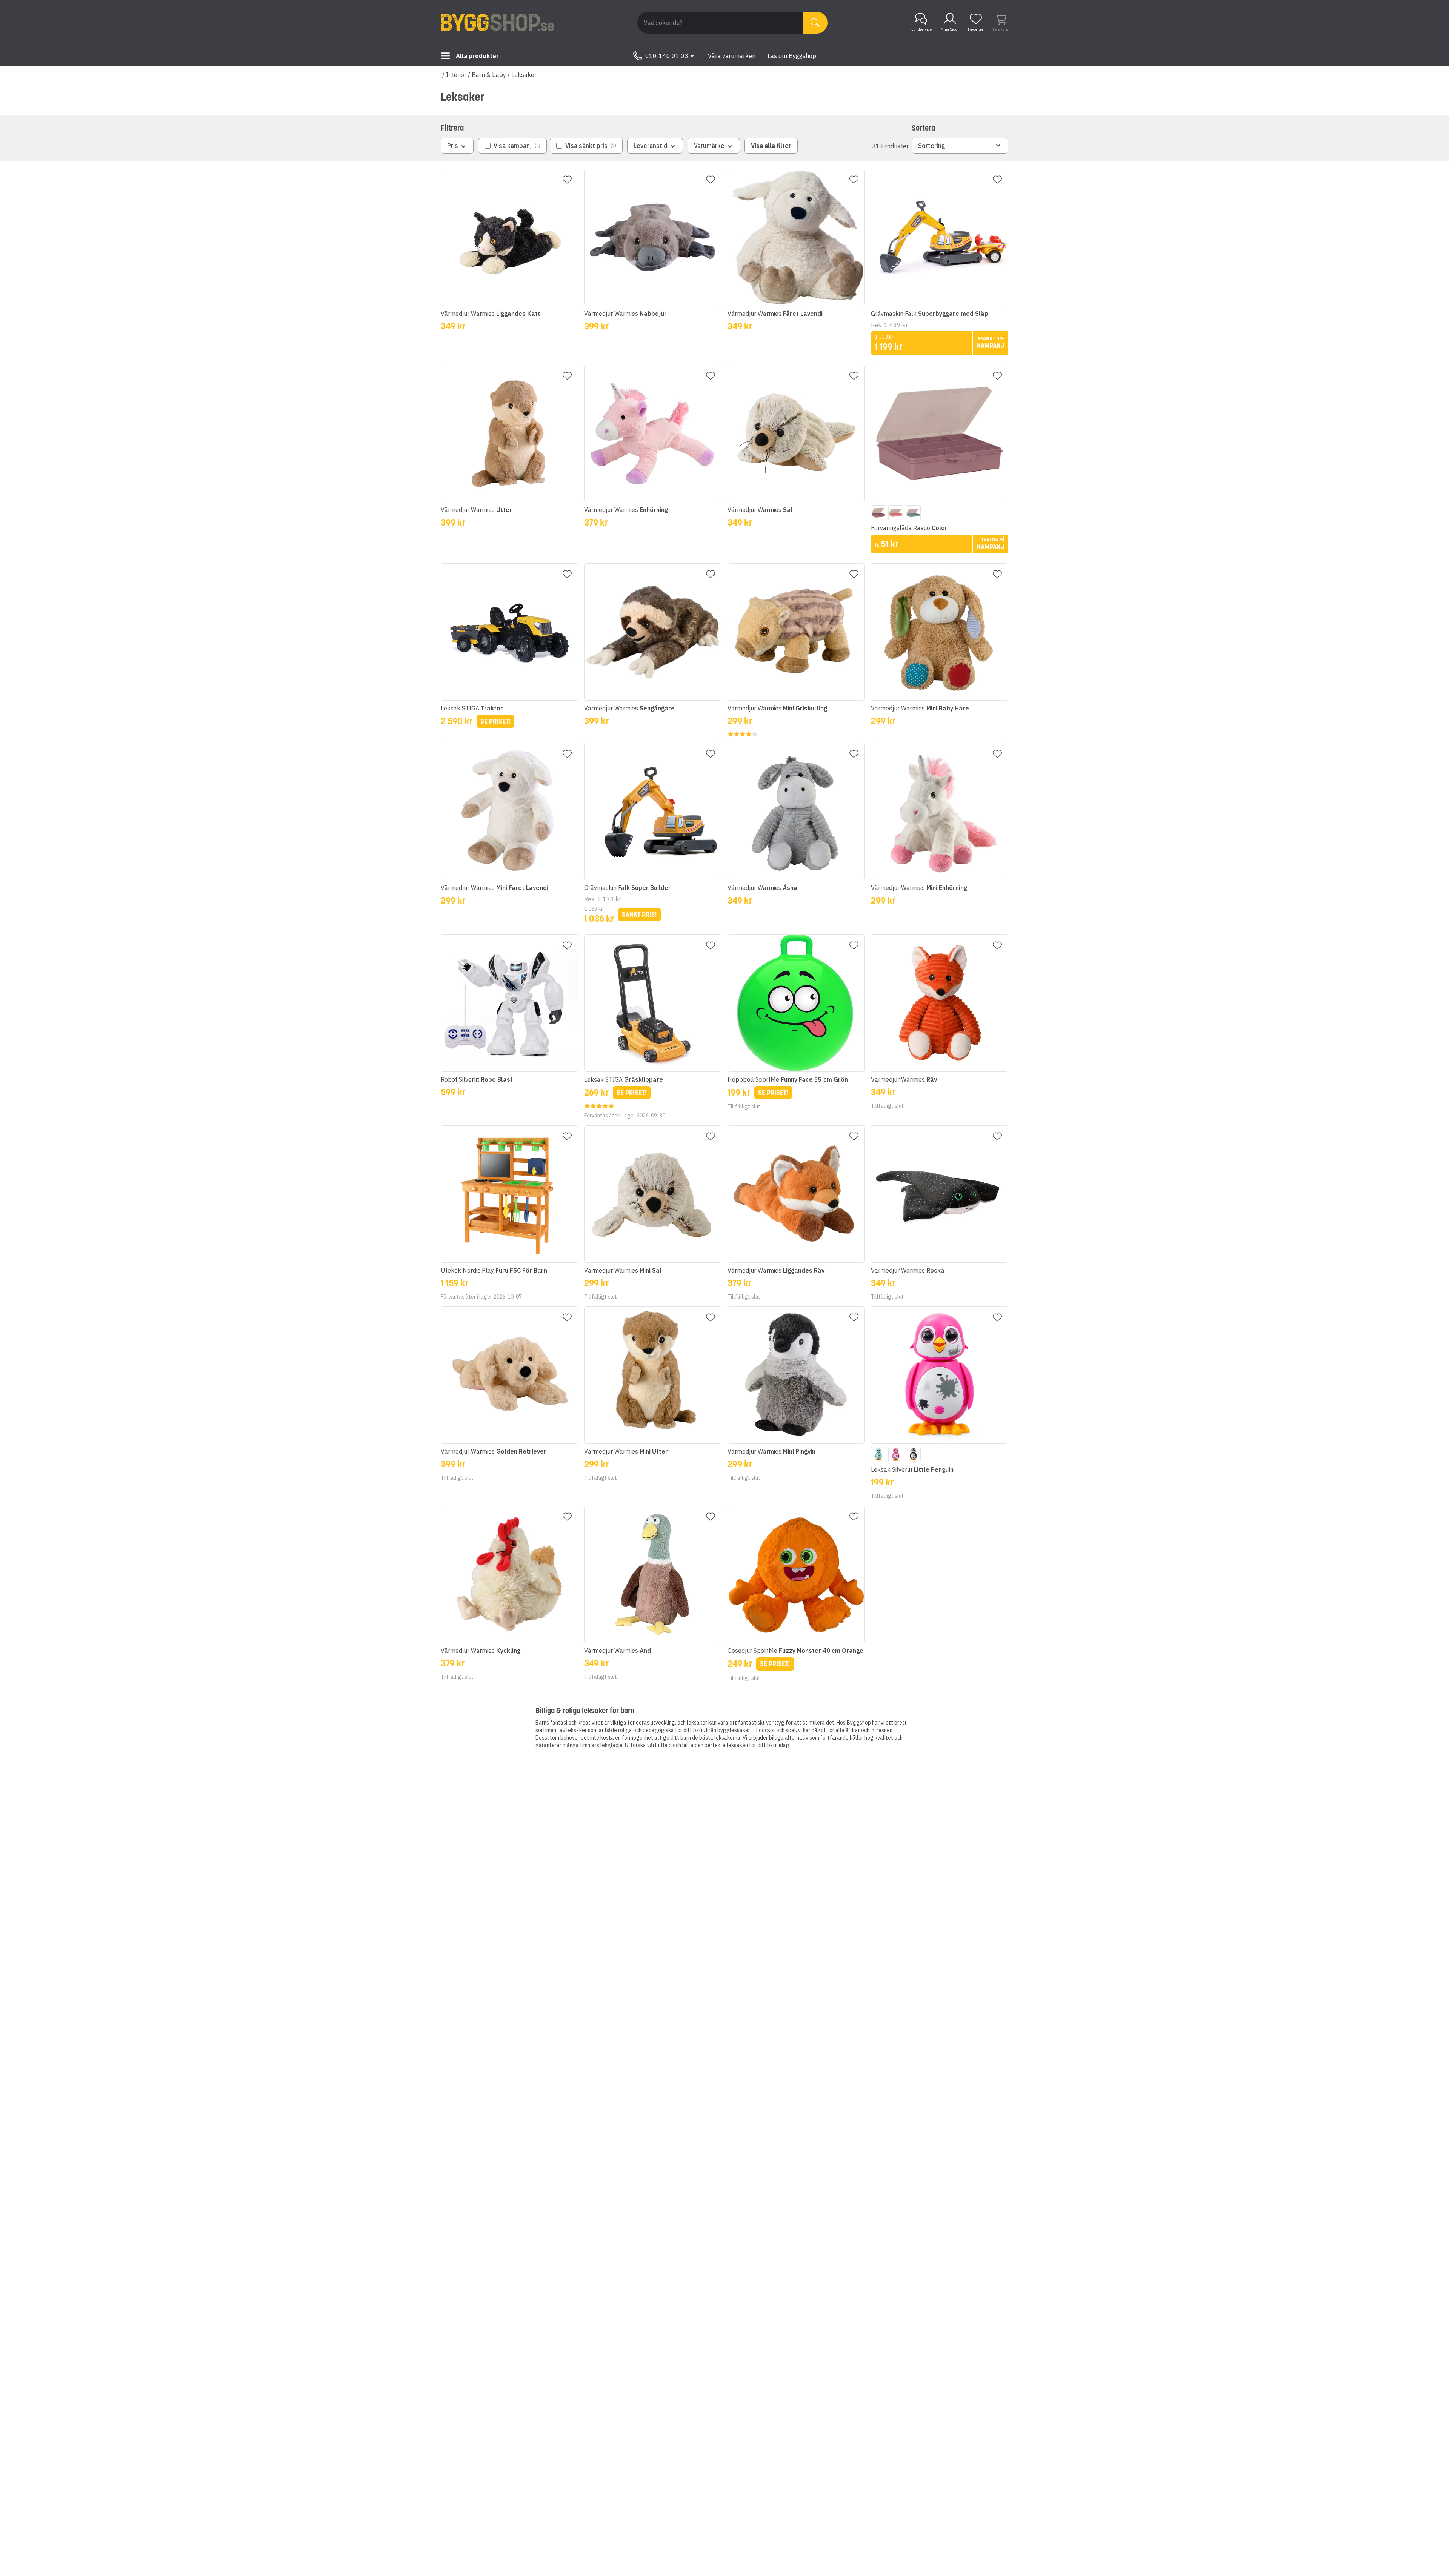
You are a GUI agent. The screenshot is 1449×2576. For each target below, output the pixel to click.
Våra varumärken (732, 56)
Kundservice (921, 29)
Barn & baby (489, 75)
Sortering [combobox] (932, 146)
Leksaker (524, 75)
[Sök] (815, 23)
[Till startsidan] (497, 23)
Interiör (456, 75)
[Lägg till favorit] (567, 180)
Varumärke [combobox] (709, 146)
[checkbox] (512, 146)
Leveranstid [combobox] (651, 146)
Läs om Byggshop (792, 56)
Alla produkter (477, 56)
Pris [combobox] (453, 146)
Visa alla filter (771, 146)
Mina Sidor (950, 29)
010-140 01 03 (667, 56)
